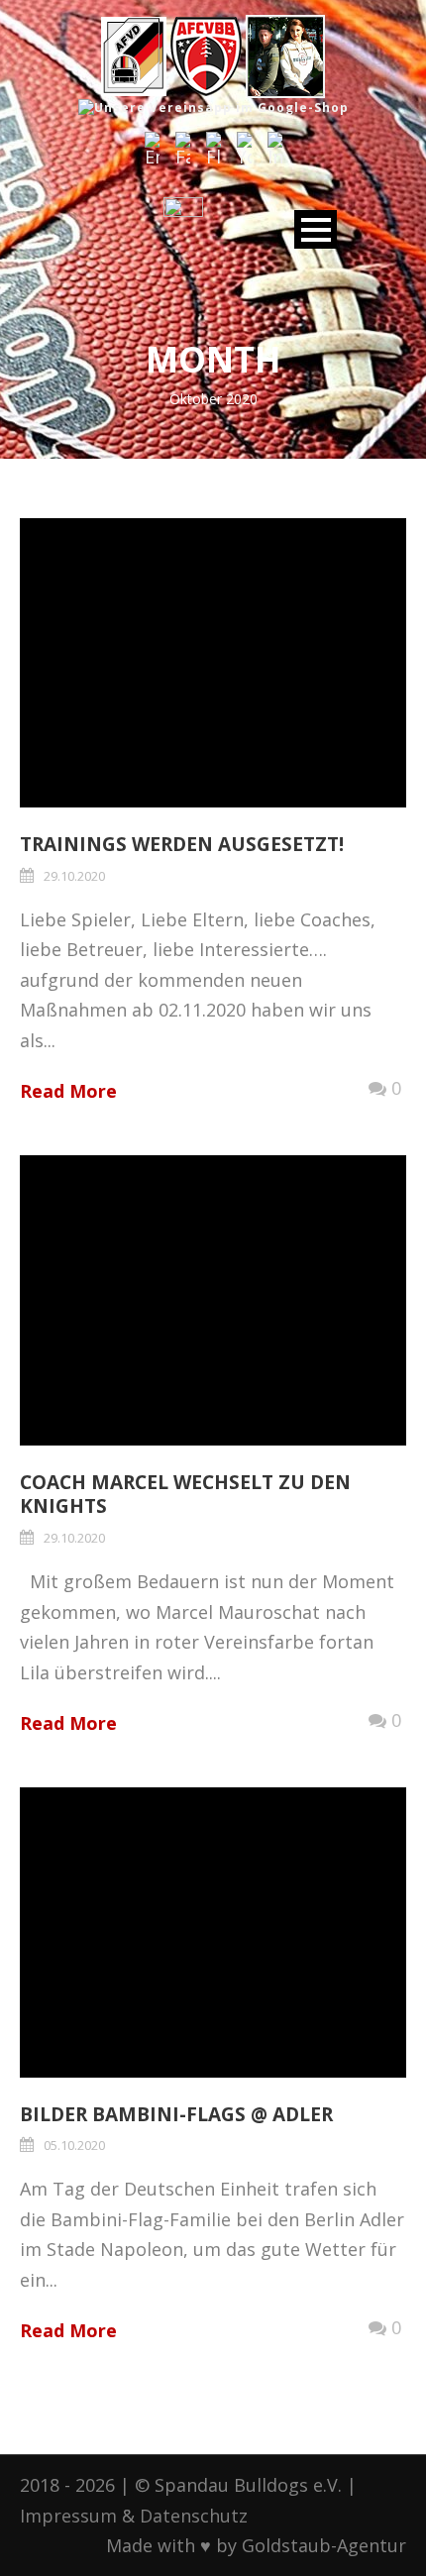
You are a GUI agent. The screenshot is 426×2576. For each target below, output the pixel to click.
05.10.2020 (74, 2145)
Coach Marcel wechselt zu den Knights (185, 1495)
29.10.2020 (74, 876)
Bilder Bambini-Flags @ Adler (176, 2114)
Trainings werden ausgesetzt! (182, 844)
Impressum (68, 2516)
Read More (68, 1091)
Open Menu (316, 229)
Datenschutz (194, 2516)
